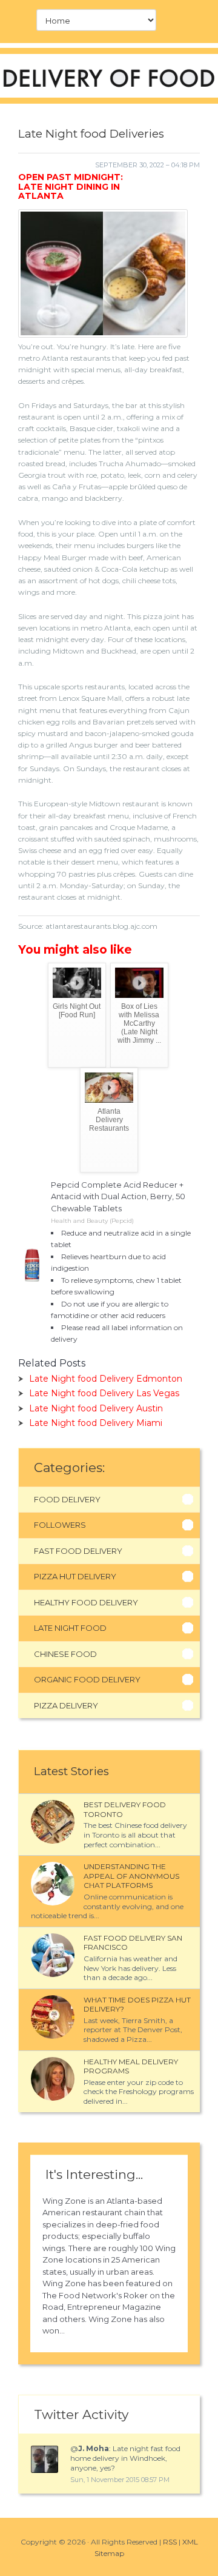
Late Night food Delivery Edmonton (106, 1379)
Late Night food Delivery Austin (96, 1408)
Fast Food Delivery (78, 1551)
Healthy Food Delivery (86, 1602)
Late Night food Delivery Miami (96, 1423)
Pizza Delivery (66, 1705)
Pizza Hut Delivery (75, 1576)
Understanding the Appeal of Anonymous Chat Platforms (131, 1876)
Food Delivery (67, 1499)
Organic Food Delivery (87, 1679)
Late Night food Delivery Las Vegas (104, 1393)
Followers (60, 1525)
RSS (170, 2542)
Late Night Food (70, 1628)
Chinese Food (65, 1654)
